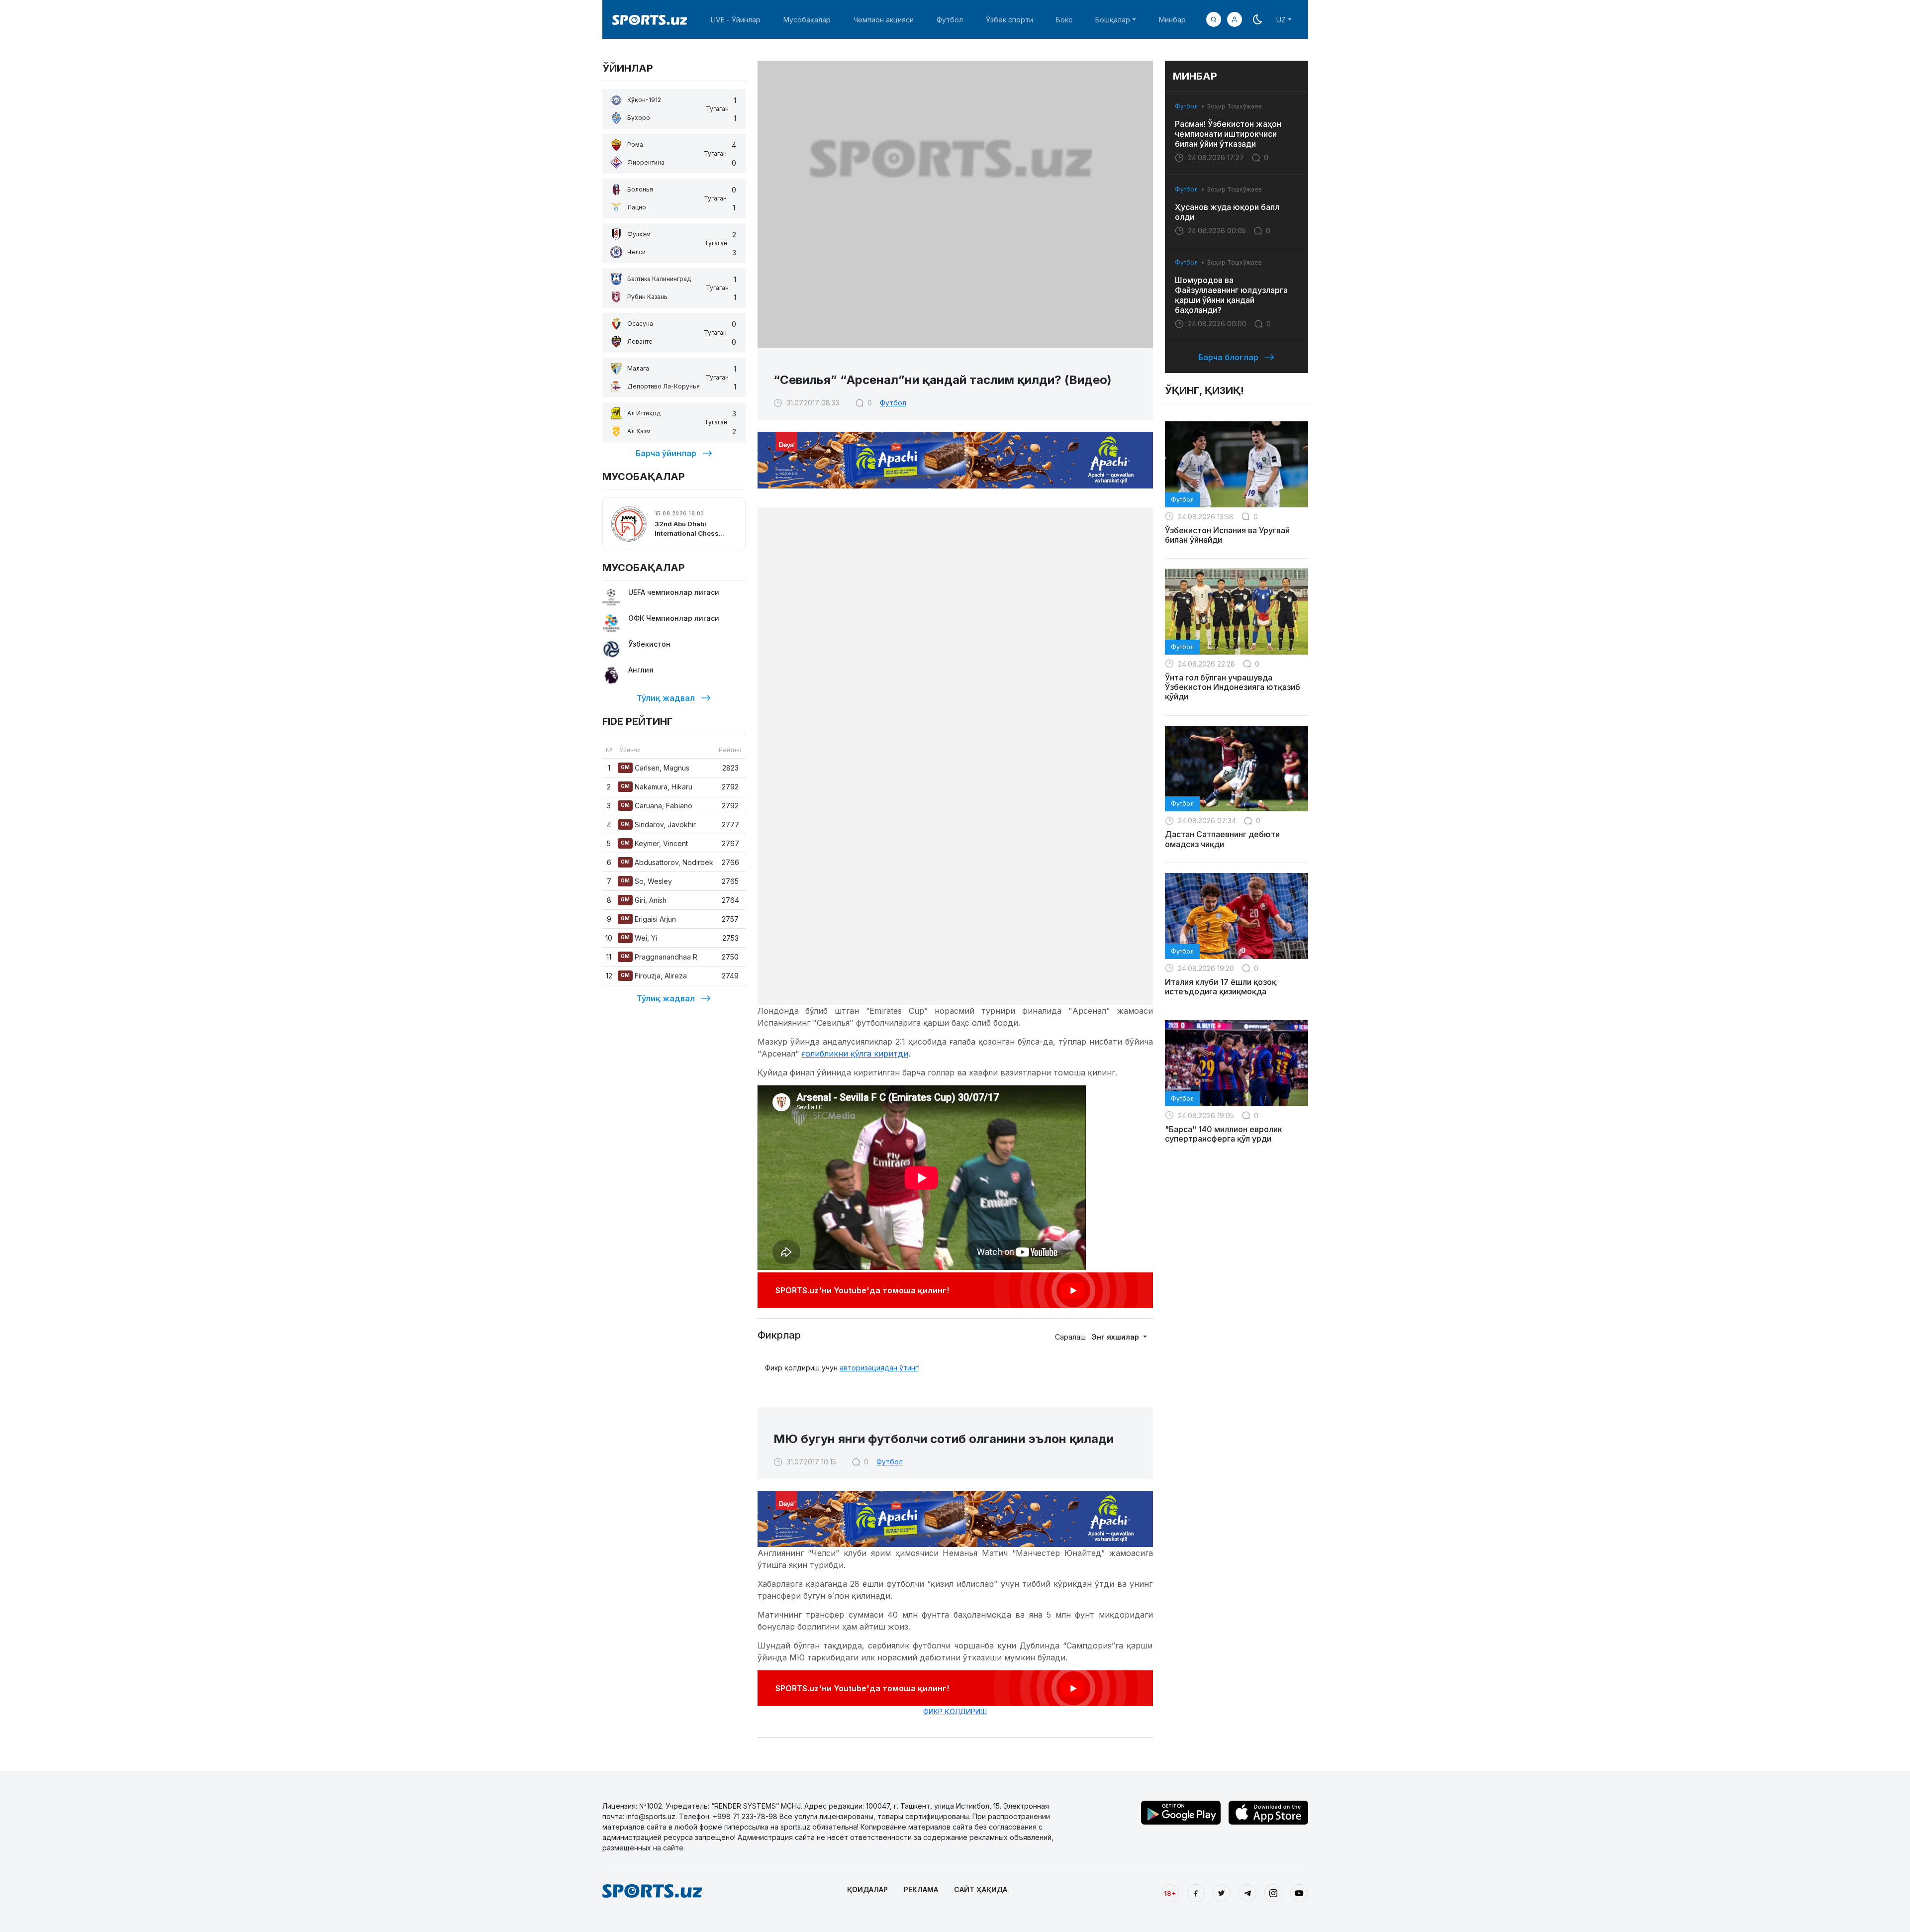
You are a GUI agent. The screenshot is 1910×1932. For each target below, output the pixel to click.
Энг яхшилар (1116, 1337)
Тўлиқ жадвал (666, 698)
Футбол (950, 20)
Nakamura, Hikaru (657, 787)
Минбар (1172, 20)
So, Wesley (646, 881)
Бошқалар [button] (1113, 20)
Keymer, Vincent (654, 843)
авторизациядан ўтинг (879, 1368)
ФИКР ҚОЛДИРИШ (955, 1711)
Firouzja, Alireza (654, 976)
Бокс (1064, 20)
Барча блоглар (1228, 357)
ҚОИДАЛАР (867, 1889)
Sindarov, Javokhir (658, 824)
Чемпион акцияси (884, 20)
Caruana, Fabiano (657, 806)
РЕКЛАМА (921, 1889)
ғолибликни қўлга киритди (855, 1054)
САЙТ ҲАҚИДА (981, 1889)
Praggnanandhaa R (659, 957)
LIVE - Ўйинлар (736, 20)
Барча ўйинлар (666, 453)
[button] (1235, 19)
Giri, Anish (644, 900)
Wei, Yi (639, 938)
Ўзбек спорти (1009, 20)
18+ (1170, 1893)
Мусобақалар (807, 20)
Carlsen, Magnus (655, 768)
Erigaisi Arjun (648, 919)
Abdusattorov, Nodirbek (667, 862)
